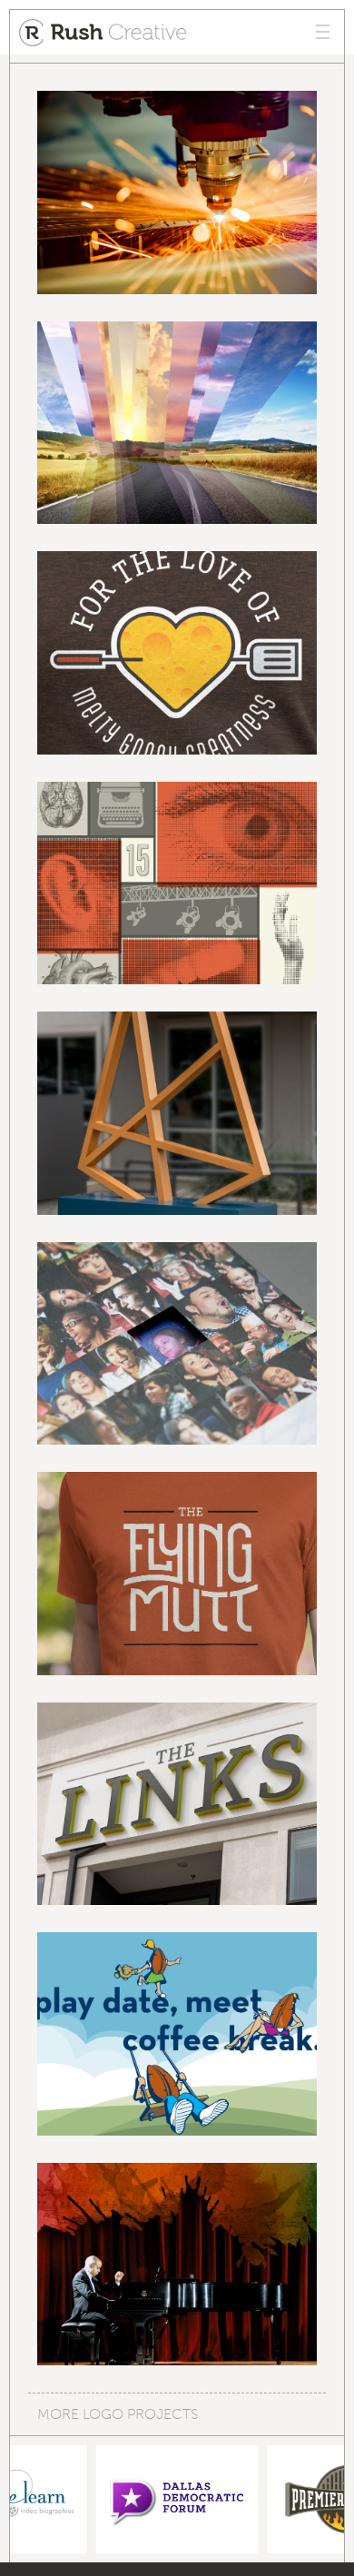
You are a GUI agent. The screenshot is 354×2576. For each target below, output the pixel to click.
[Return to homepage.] (103, 33)
